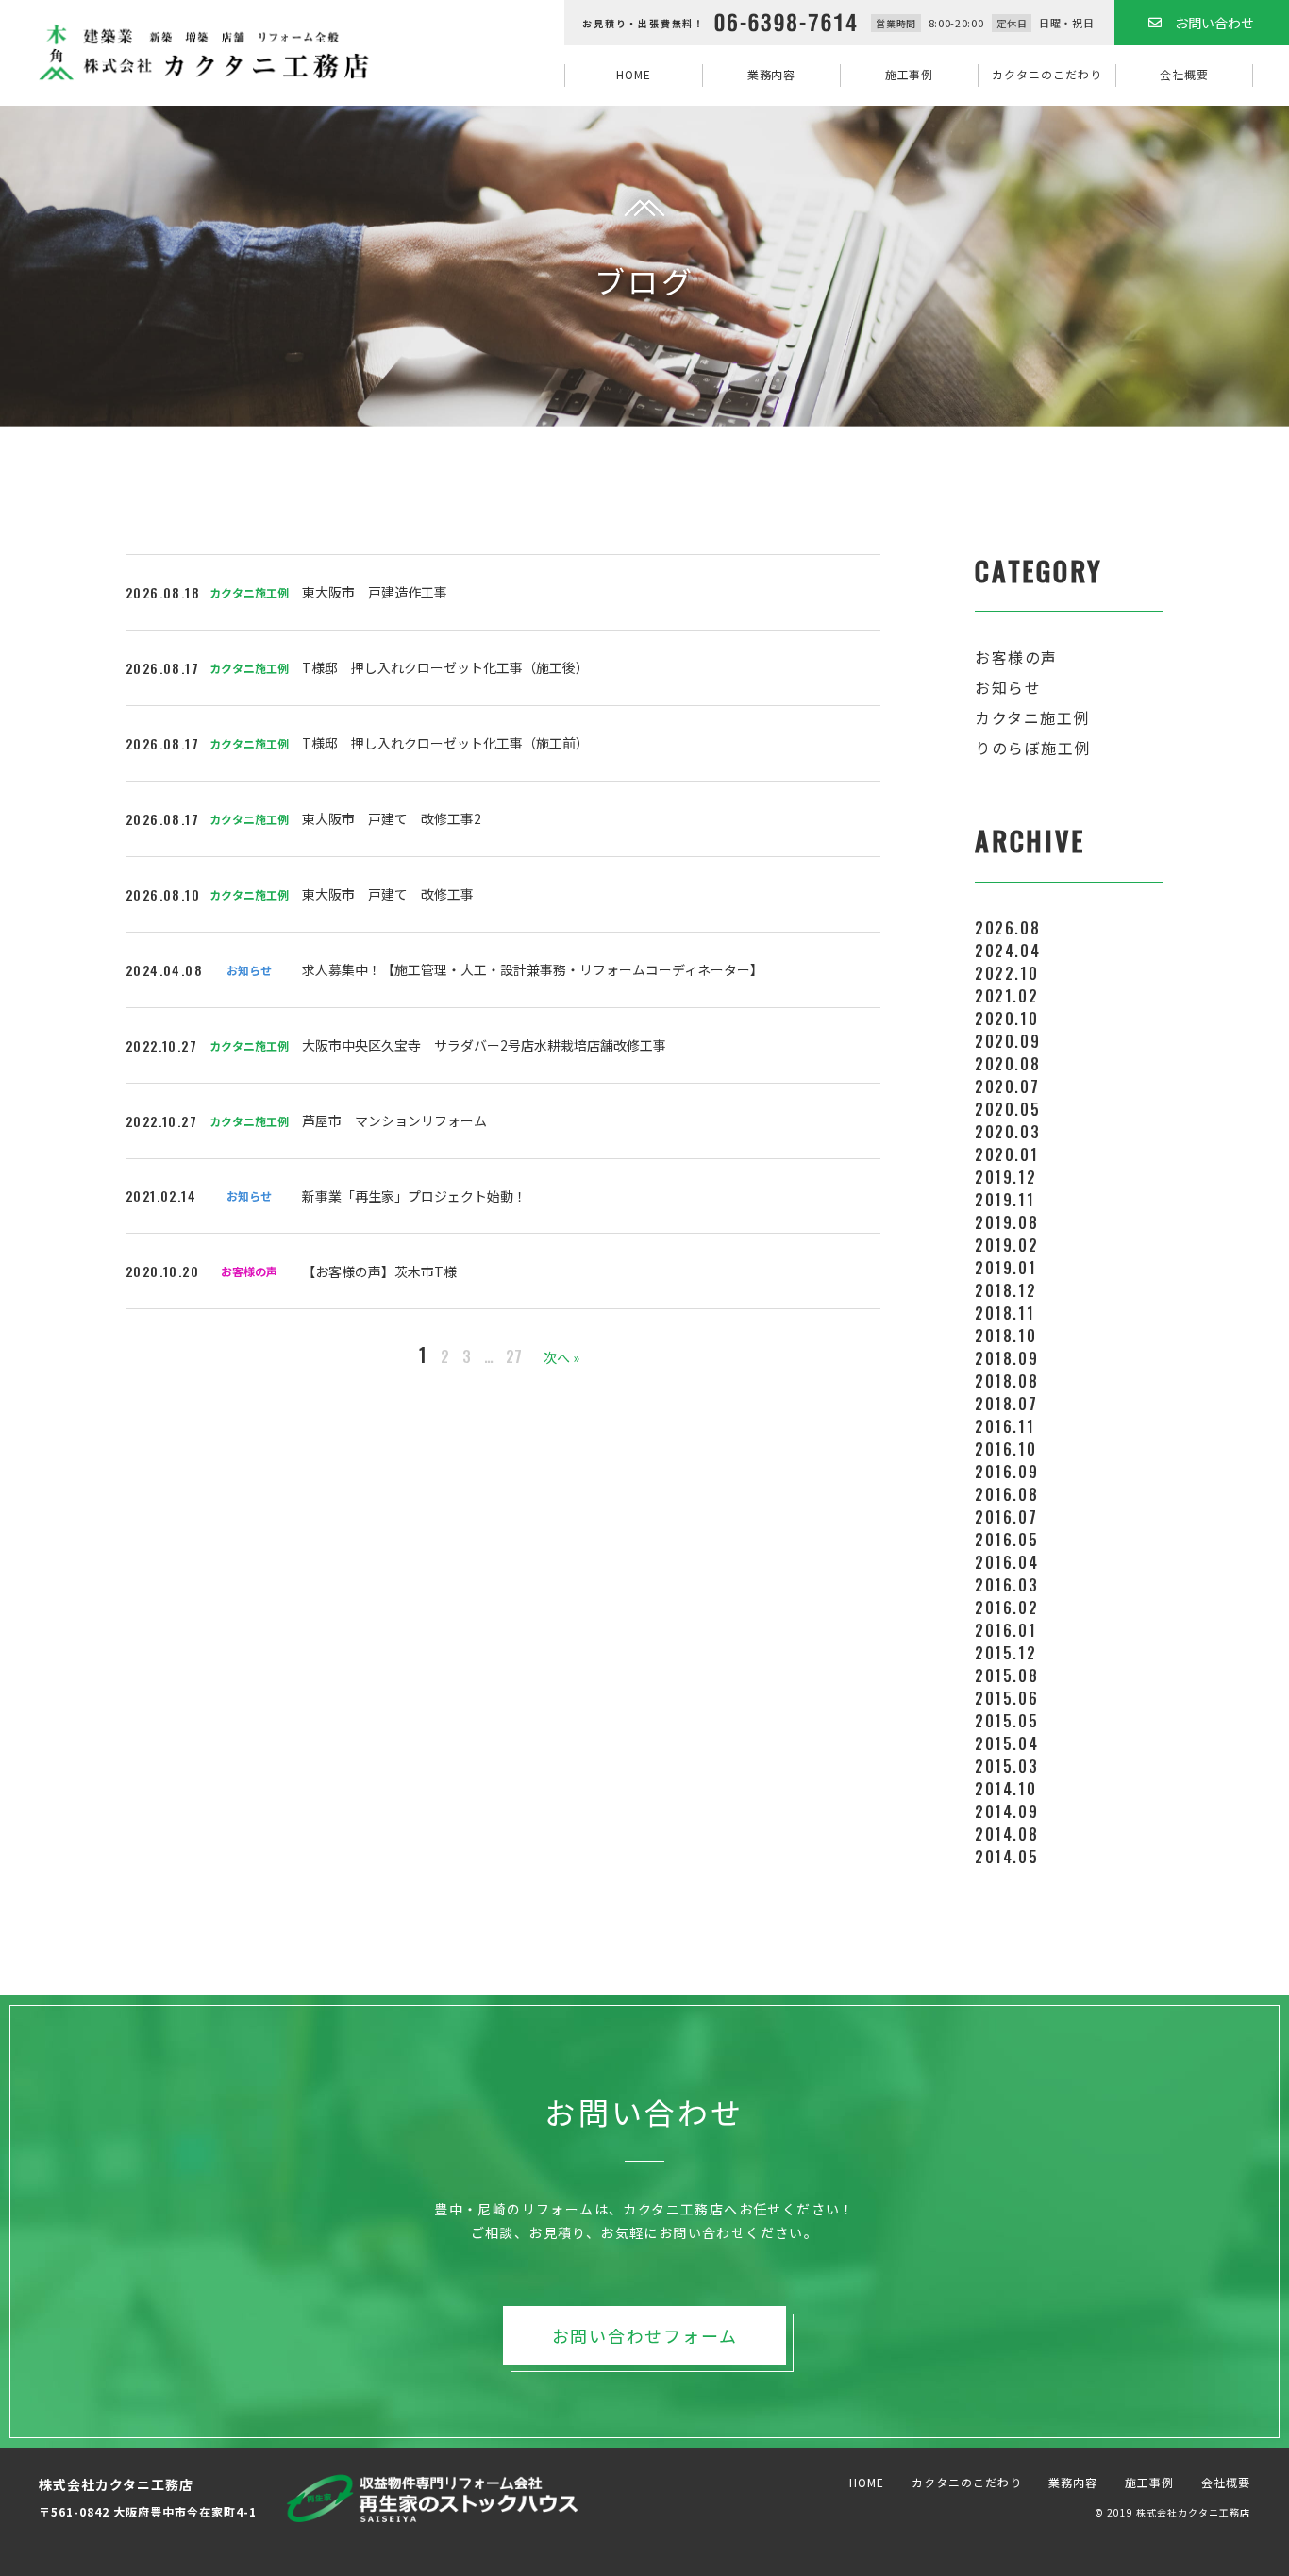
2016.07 (1006, 1517)
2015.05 (1006, 1721)
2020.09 (1007, 1041)
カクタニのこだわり (1047, 74)
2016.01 (1005, 1630)
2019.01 (1005, 1268)
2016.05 (1006, 1540)
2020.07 (1007, 1086)
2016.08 (1006, 1494)
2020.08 (1007, 1064)
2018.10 (1005, 1336)
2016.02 (1006, 1608)
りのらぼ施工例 (1033, 748)
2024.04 (1007, 951)
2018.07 (1006, 1404)
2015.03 (1006, 1766)
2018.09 (1006, 1358)
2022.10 (1006, 973)
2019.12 (1005, 1177)
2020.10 (1006, 1019)
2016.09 (1006, 1472)
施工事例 (910, 74)
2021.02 (1006, 996)
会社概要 (1184, 74)
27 (514, 1356)
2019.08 (1006, 1222)
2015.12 (1005, 1653)
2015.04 (1006, 1743)
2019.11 (1004, 1200)
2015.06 (1006, 1698)
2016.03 (1006, 1585)
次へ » (561, 1357)
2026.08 (1007, 928)
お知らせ (1008, 687)
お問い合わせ (1214, 23)
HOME (634, 74)
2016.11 (1004, 1426)
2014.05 (1006, 1857)
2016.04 (1006, 1562)
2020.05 (1007, 1109)
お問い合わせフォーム (645, 2335)
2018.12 (1005, 1290)
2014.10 (1005, 1789)
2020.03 (1007, 1132)
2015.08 (1006, 1675)
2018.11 (1004, 1313)
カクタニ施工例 (1032, 717)
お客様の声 (1016, 657)
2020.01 (1006, 1154)
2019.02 (1006, 1245)
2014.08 (1006, 1834)
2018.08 (1006, 1381)
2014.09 (1006, 1811)
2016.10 (1005, 1449)
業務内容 (772, 74)
